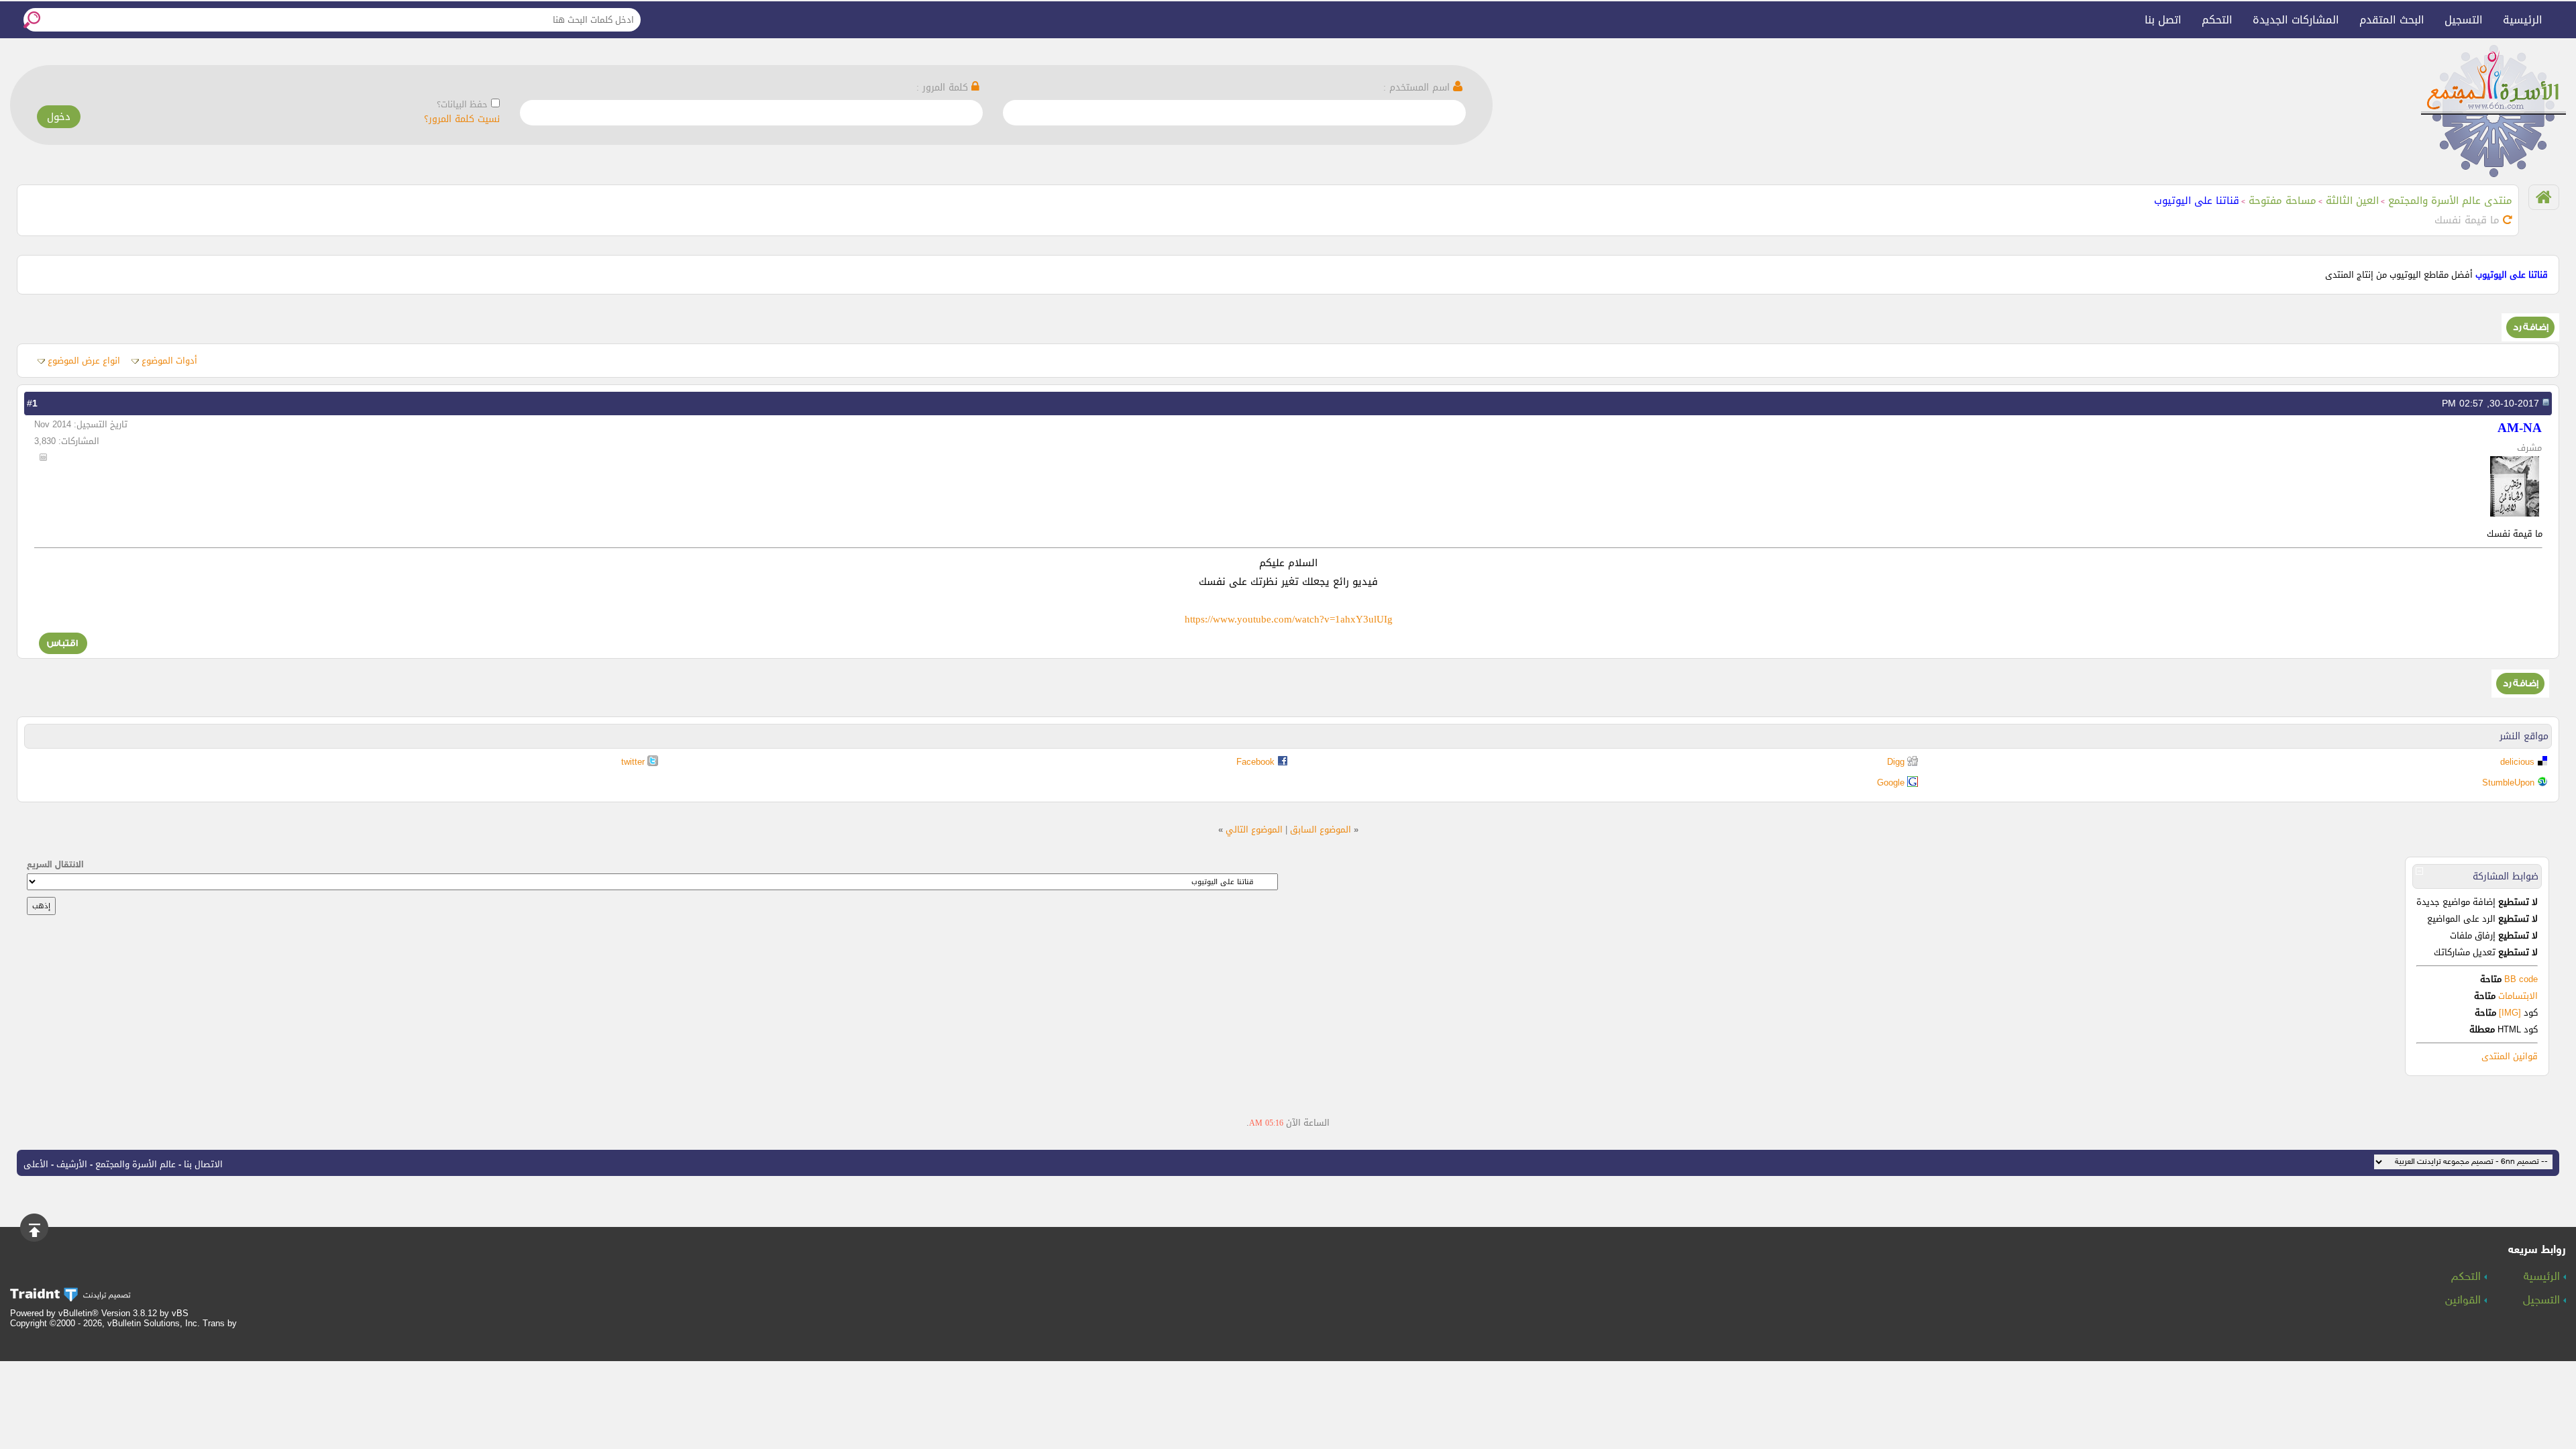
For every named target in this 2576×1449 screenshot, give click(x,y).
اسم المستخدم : (1418, 88)
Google (1891, 783)
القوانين (2465, 1301)
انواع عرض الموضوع (84, 361)
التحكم (2217, 20)
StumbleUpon (2508, 783)
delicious (2517, 762)
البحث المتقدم (2392, 20)
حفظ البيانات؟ (462, 104)
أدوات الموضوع (169, 361)
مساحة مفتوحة (2283, 201)
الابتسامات (2518, 996)
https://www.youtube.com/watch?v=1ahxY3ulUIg (1289, 619)
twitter (633, 762)
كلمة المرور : (944, 88)
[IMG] (2510, 1013)
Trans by (220, 1323)
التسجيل (2464, 20)
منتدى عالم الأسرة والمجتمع (2450, 201)
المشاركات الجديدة (2296, 20)
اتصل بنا (2163, 20)
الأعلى (36, 1164)
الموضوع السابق (1321, 829)
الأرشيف (72, 1164)
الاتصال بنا (203, 1164)
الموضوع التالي (1254, 829)
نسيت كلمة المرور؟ (462, 119)
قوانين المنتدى (2510, 1056)
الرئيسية (2523, 20)
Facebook (1255, 762)
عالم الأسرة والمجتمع (136, 1164)
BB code (2520, 979)
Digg (1896, 762)
